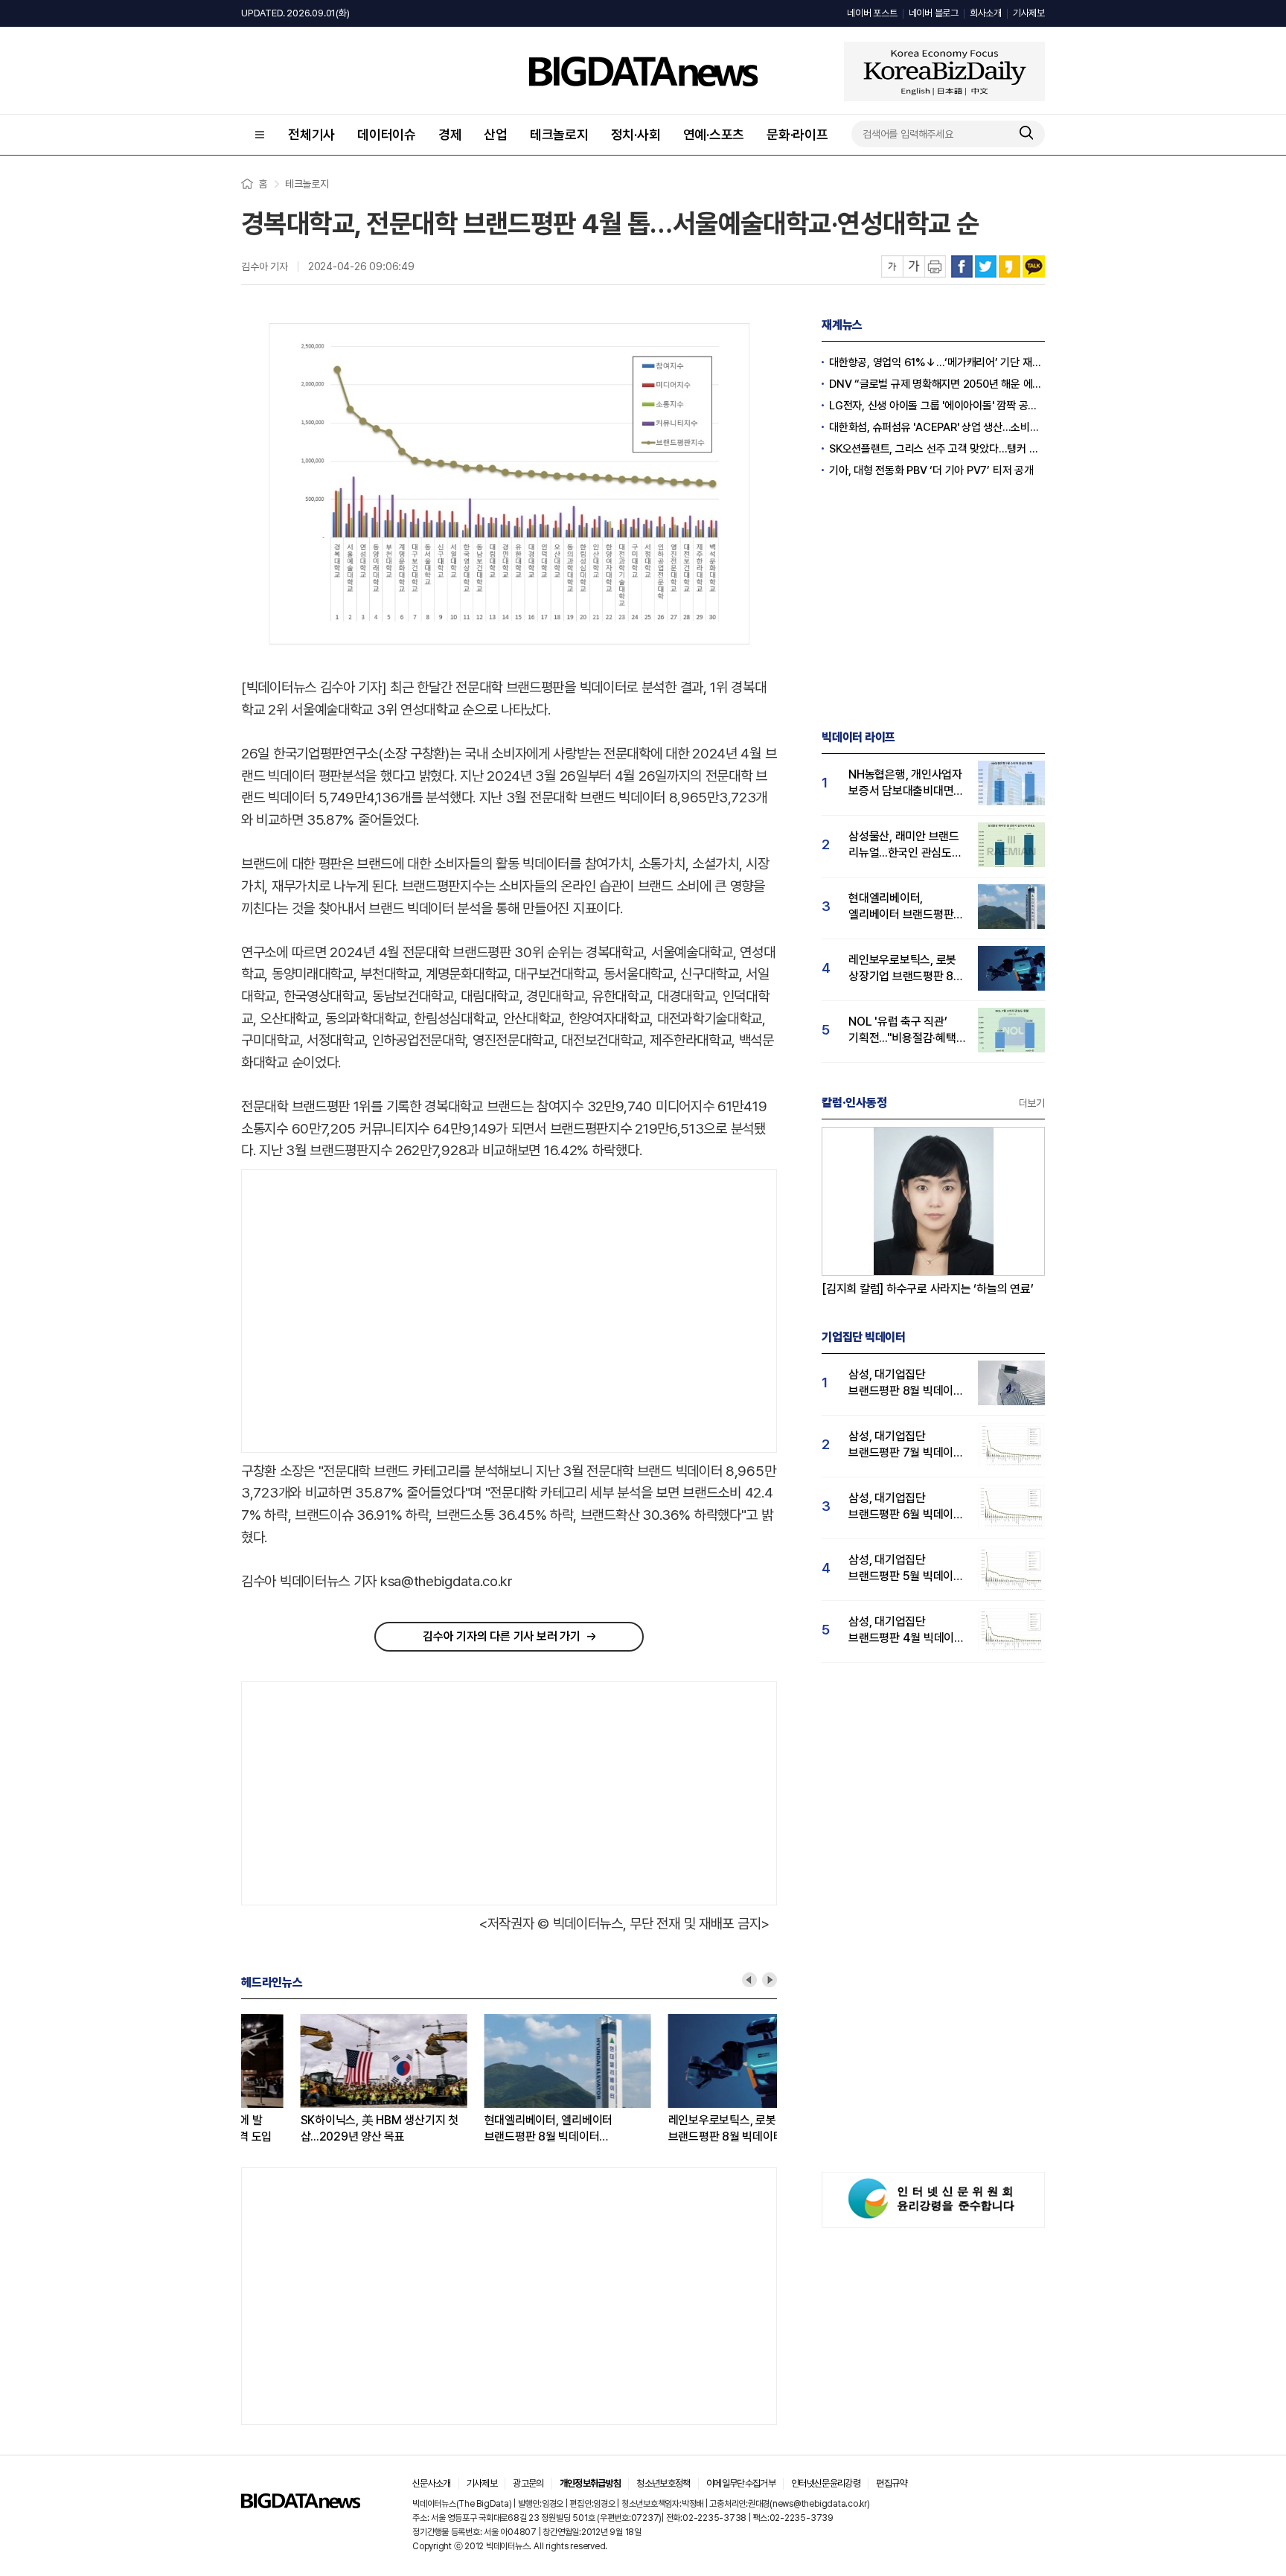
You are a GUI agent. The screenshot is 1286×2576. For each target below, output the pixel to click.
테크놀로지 (559, 134)
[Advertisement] (367, 1311)
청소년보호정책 (663, 2483)
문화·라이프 (797, 134)
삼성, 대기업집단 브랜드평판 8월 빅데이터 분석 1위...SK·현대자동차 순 (906, 1383)
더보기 (1032, 1103)
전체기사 (311, 134)
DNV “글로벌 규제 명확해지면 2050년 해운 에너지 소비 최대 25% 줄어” (937, 384)
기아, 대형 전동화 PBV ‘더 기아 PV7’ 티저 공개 (931, 470)
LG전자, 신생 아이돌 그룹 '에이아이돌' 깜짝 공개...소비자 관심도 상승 (937, 406)
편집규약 (891, 2483)
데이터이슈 (387, 134)
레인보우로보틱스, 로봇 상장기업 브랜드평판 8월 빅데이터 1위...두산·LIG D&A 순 (690, 2129)
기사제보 (1029, 13)
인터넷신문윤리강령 (826, 2483)
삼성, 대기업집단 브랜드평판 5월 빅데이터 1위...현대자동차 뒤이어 (906, 1569)
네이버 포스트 (872, 13)
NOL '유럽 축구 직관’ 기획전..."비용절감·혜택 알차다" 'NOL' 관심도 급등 (902, 1030)
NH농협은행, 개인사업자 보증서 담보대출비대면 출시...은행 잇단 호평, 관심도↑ (905, 783)
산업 (496, 134)
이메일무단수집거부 (741, 2483)
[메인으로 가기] (301, 2504)
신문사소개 (432, 2483)
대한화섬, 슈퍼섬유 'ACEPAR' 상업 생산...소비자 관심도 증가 (937, 427)
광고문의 (528, 2483)
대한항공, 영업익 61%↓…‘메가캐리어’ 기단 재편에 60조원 (937, 362)
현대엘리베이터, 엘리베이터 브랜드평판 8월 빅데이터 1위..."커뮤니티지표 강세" (489, 2129)
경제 (450, 134)
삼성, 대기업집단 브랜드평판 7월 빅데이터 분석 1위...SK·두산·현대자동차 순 (906, 1445)
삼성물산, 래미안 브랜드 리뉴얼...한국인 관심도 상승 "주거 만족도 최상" (904, 845)
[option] (333, 2080)
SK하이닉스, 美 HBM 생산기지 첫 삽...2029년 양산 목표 (320, 2128)
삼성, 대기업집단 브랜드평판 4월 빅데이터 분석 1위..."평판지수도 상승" (906, 1630)
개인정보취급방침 (591, 2483)
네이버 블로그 (934, 13)
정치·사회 (636, 134)
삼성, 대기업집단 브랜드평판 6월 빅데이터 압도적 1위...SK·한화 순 (906, 1507)
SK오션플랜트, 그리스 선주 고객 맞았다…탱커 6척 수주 (937, 449)
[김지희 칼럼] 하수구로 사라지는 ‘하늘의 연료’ (928, 1289)
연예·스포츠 (714, 134)
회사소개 (986, 13)
